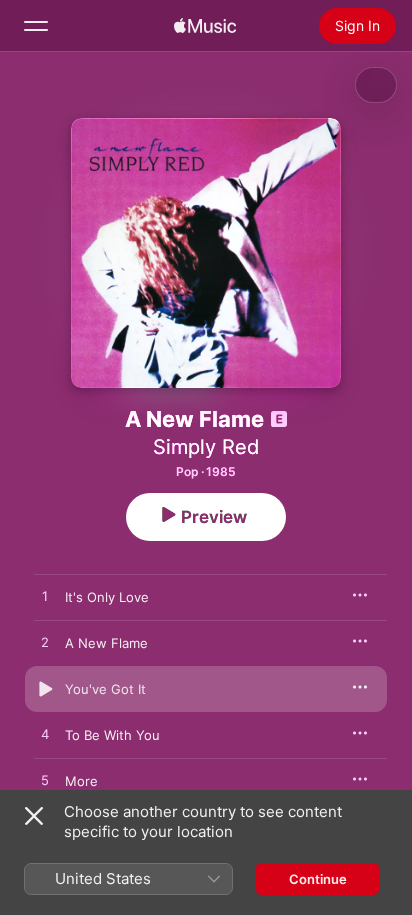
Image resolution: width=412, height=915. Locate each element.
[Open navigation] (36, 26)
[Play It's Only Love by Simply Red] (45, 597)
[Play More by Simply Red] (45, 781)
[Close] (34, 816)
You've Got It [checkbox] (105, 689)
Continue (318, 879)
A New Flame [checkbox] (106, 643)
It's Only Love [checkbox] (107, 597)
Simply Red (206, 447)
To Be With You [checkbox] (112, 735)
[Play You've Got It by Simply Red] (45, 689)
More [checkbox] (81, 781)
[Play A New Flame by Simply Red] (45, 643)
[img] (205, 26)
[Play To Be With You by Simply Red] (45, 735)
